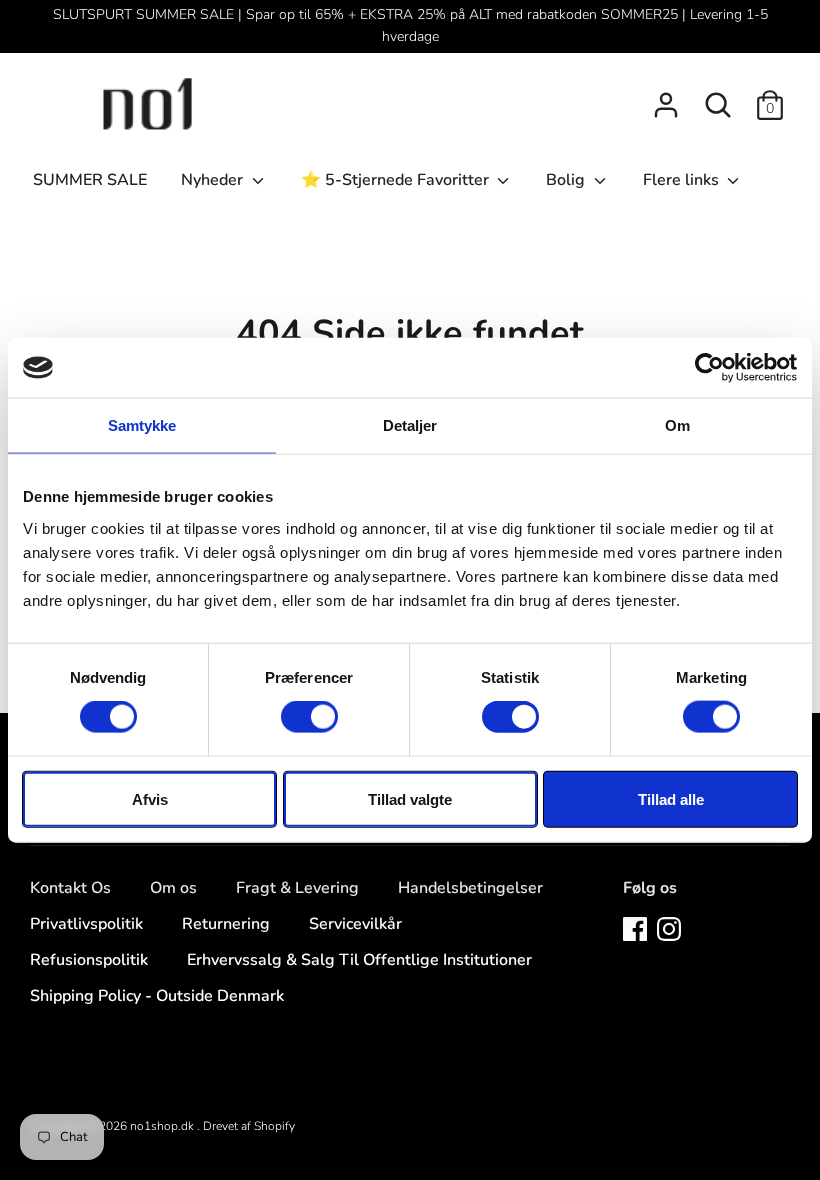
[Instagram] (669, 928)
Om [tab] (677, 425)
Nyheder (214, 180)
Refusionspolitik (89, 960)
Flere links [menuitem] (683, 180)
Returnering (226, 924)
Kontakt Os (70, 888)
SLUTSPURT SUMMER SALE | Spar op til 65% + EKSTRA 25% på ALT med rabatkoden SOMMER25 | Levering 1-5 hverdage (410, 25)
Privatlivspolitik (86, 924)
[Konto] (666, 97)
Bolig (567, 180)
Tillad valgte (410, 798)
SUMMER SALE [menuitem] (90, 180)
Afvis (150, 798)
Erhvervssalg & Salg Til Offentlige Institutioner (359, 960)
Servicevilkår (355, 924)
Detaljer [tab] (410, 425)
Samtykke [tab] (142, 425)
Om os (173, 888)
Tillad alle (671, 798)
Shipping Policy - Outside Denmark (157, 996)
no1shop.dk (163, 1126)
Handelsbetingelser (470, 888)
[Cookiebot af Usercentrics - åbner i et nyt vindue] (709, 368)
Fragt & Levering (297, 888)
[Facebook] (635, 928)
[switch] (309, 717)
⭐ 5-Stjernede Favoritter (397, 180)
